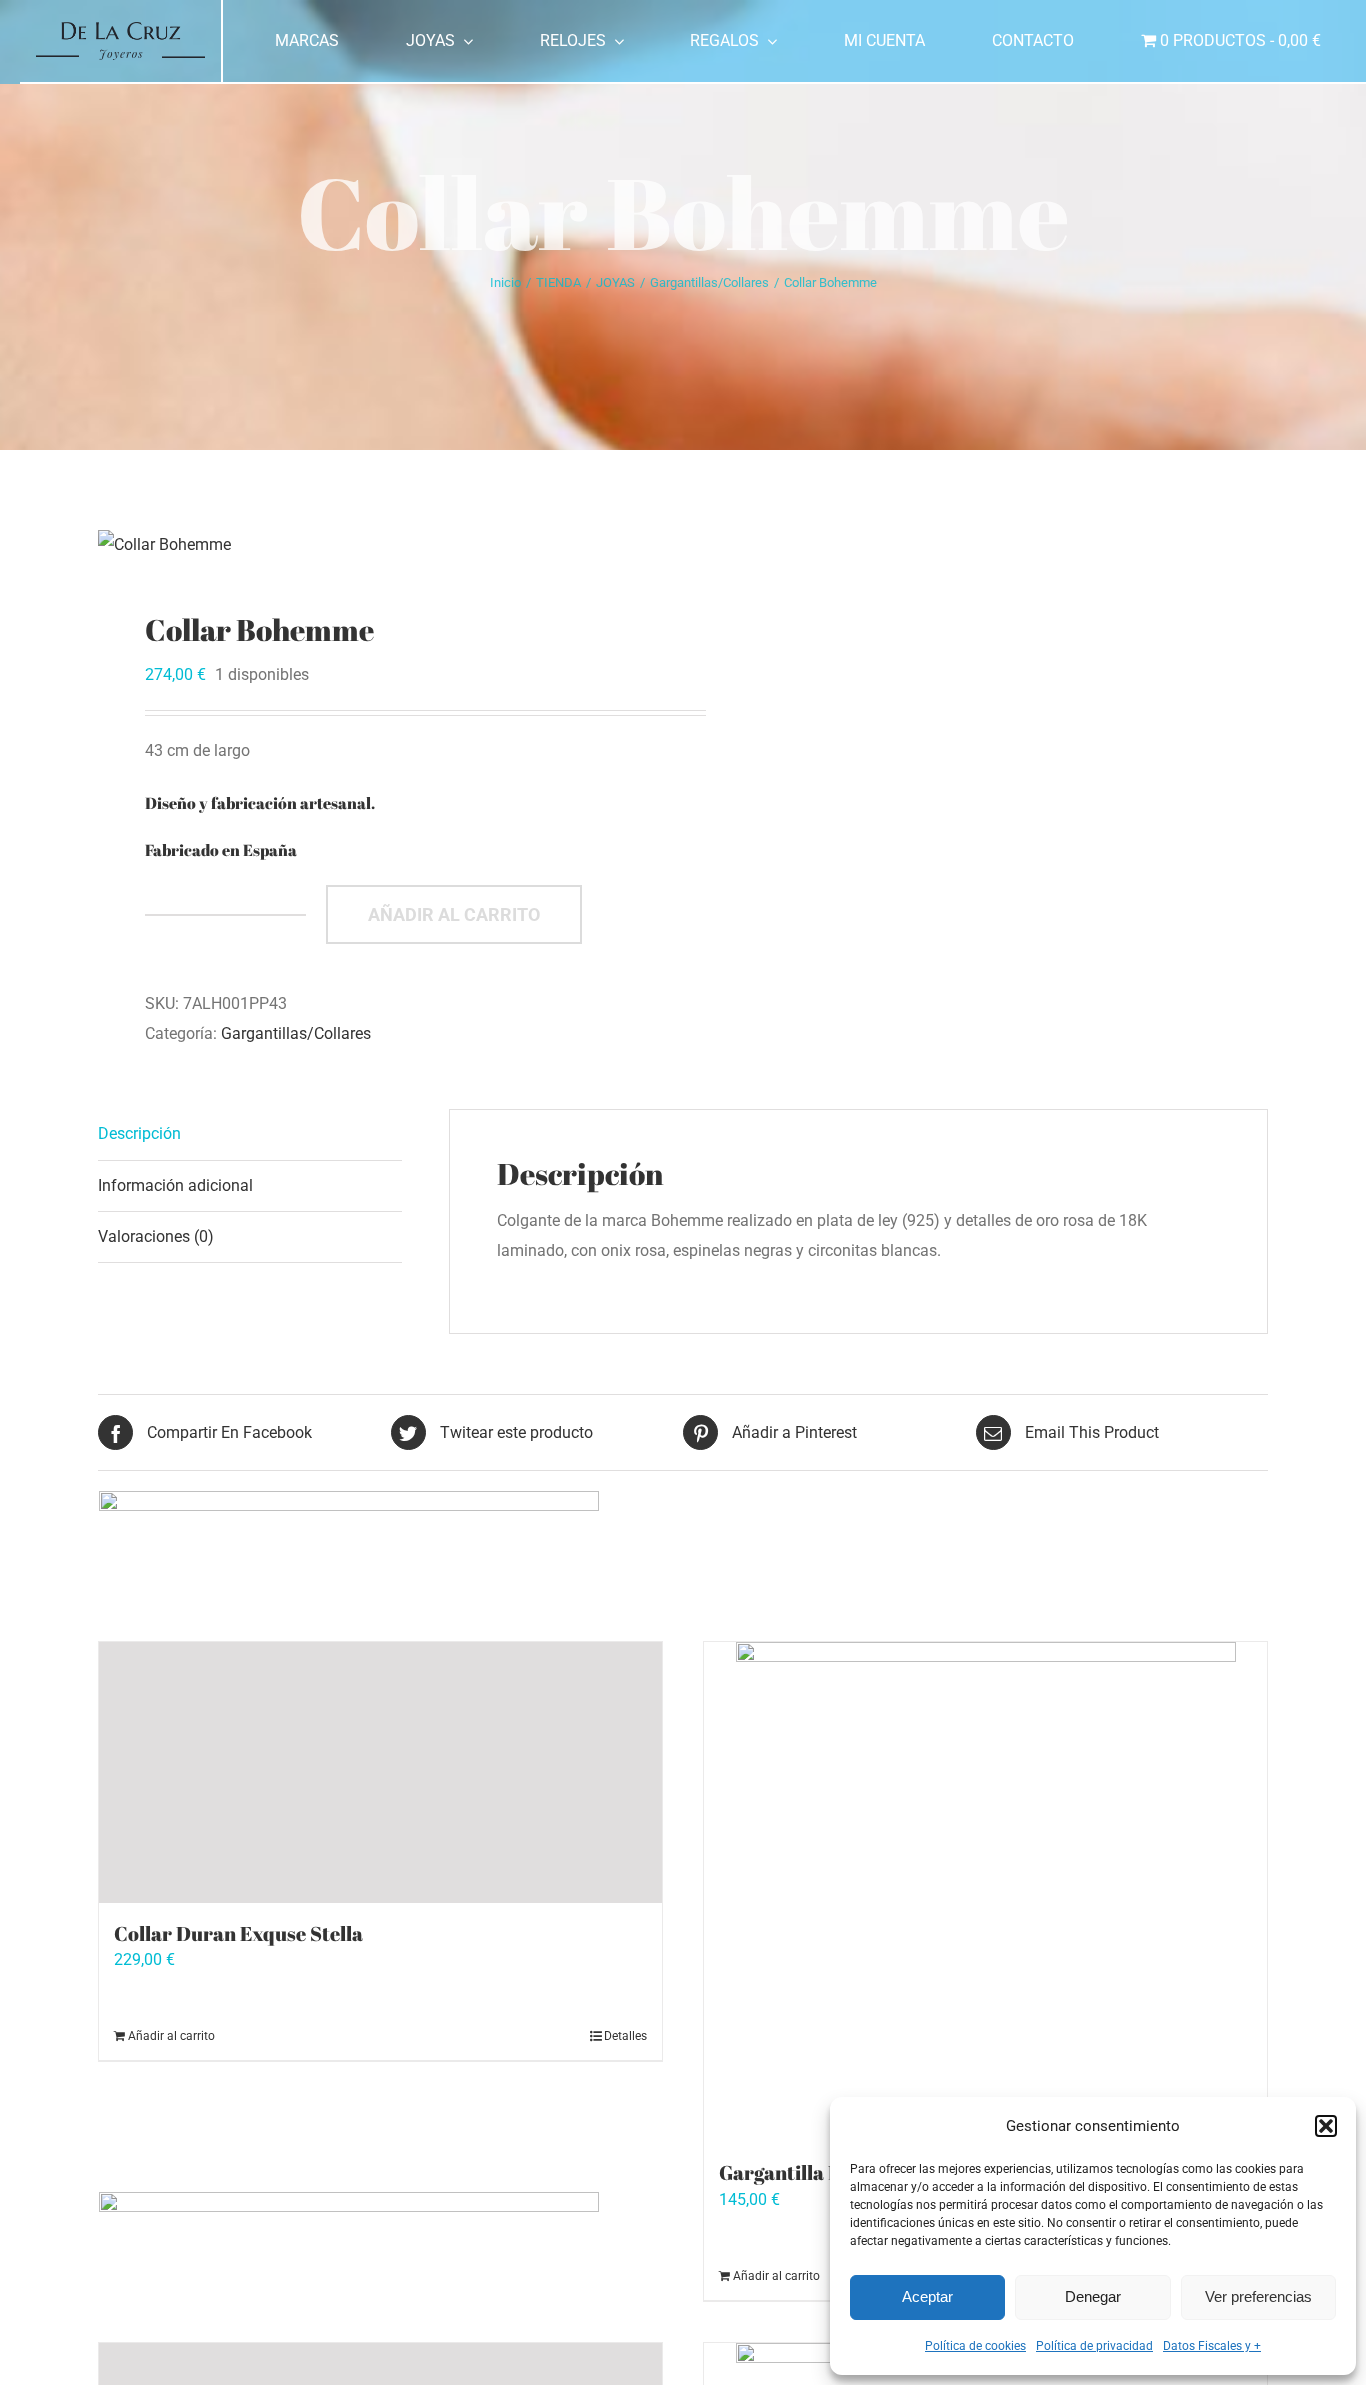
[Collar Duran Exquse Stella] (380, 1772)
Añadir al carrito (454, 914)
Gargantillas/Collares (296, 1033)
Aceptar (927, 2296)
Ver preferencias (1258, 2296)
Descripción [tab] (139, 1133)
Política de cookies (975, 2346)
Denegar (1093, 2296)
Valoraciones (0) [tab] (156, 1236)
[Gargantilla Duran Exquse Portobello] (985, 1892)
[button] (1326, 2126)
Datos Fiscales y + (1212, 2346)
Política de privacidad (1094, 2346)
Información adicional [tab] (175, 1185)
